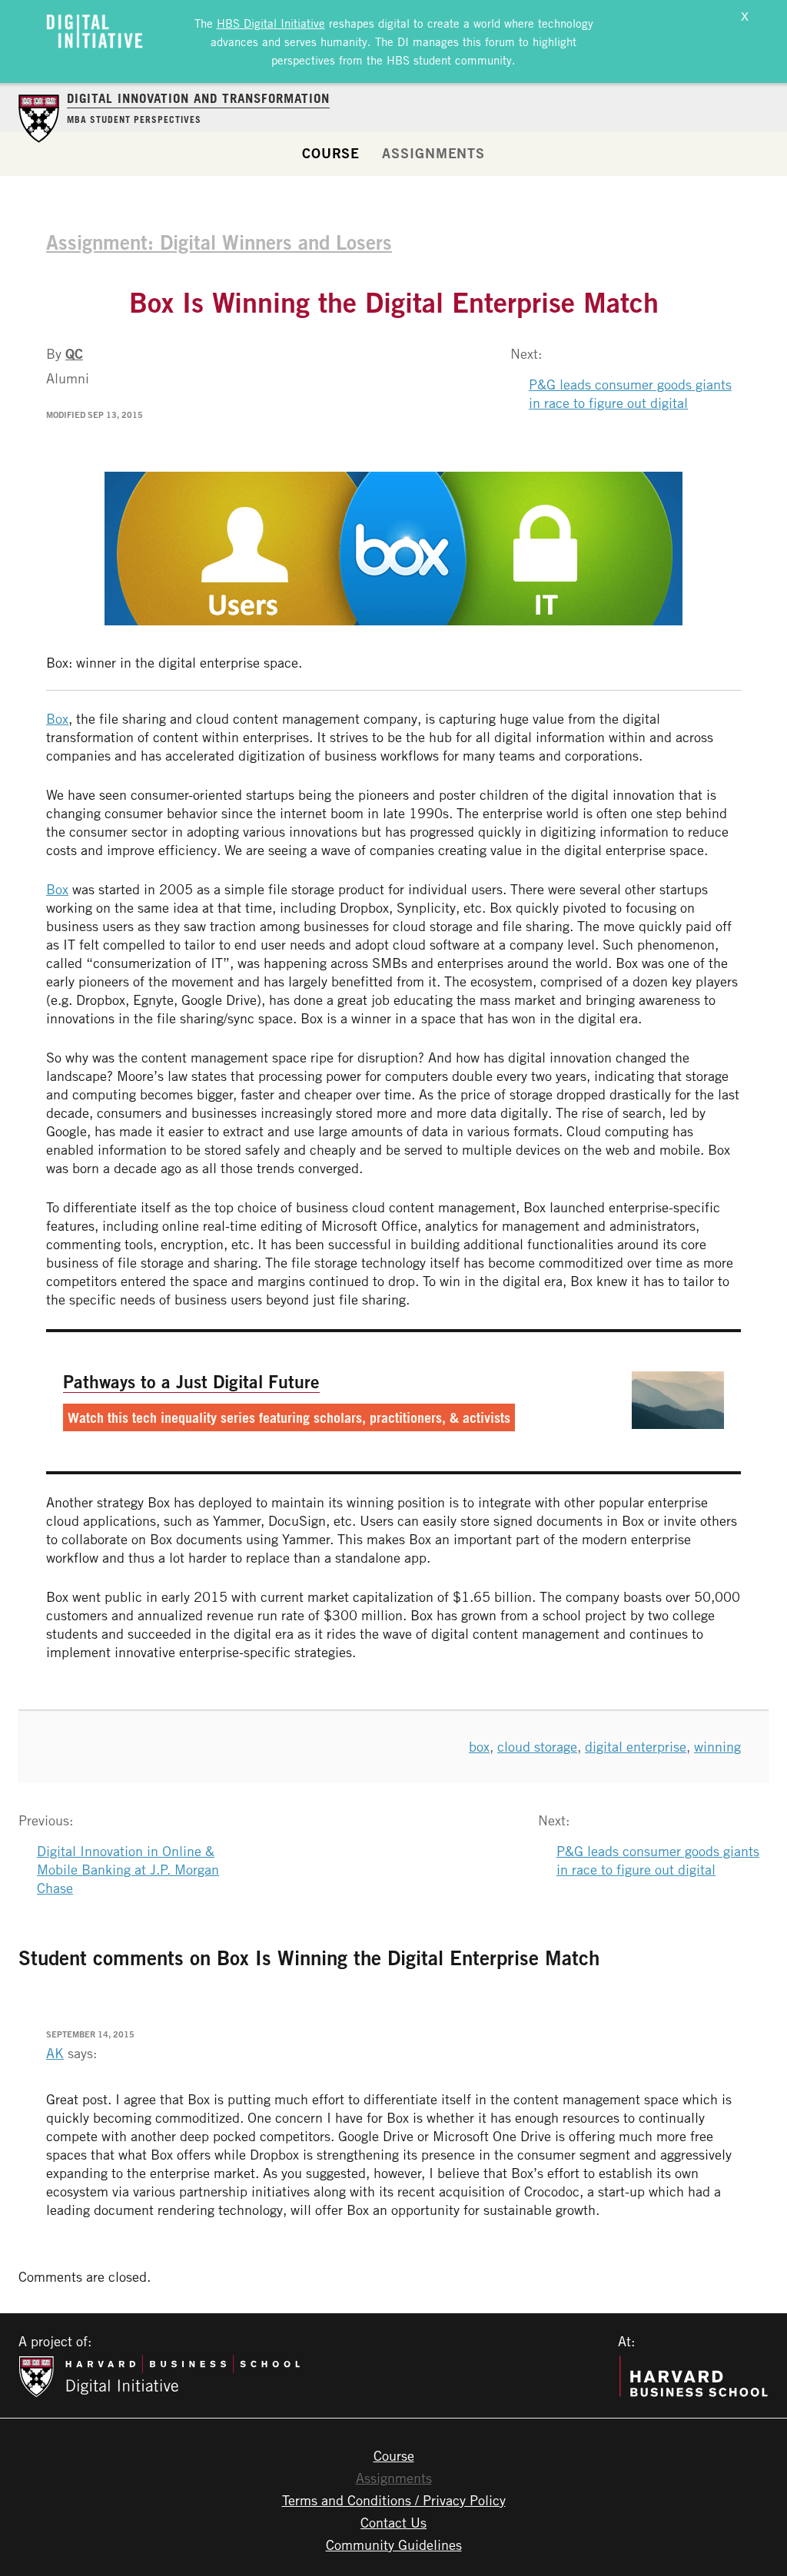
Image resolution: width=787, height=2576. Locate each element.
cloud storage (537, 1746)
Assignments (433, 153)
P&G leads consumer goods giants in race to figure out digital (630, 393)
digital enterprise (636, 1746)
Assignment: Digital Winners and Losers (219, 242)
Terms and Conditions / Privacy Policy (394, 2500)
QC (74, 353)
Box (57, 718)
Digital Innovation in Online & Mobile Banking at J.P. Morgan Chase (128, 1869)
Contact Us (393, 2522)
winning (717, 1746)
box (479, 1746)
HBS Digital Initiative (271, 23)
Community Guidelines (394, 2545)
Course (331, 153)
